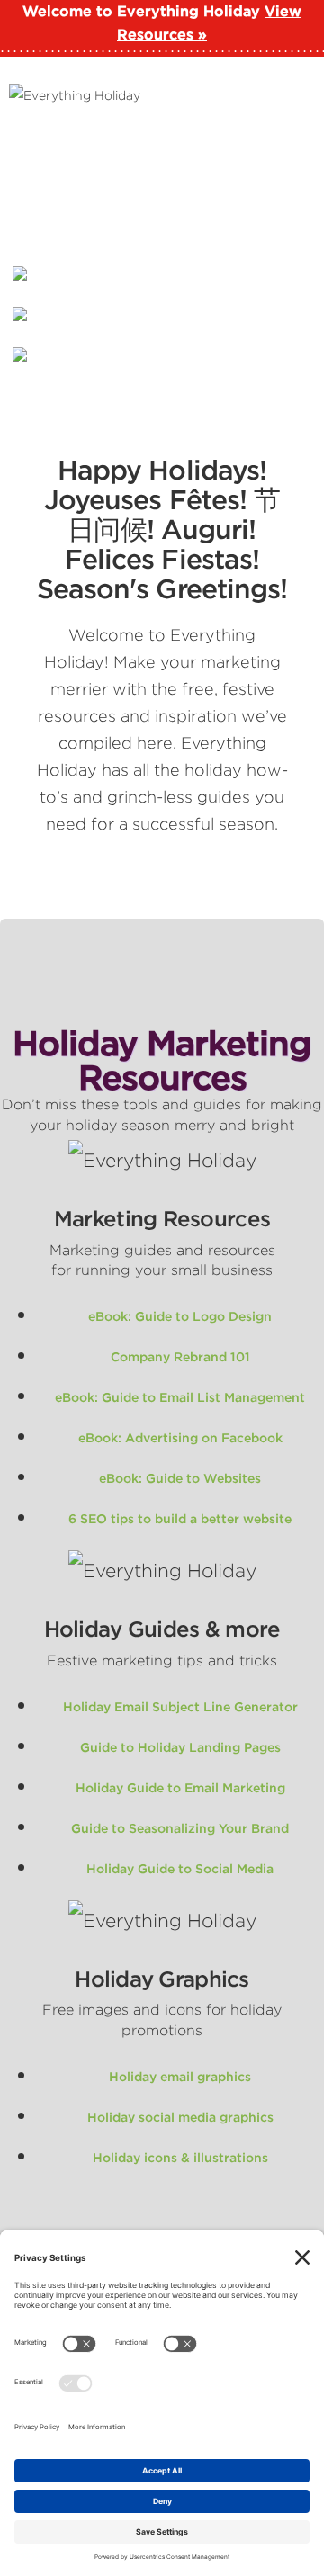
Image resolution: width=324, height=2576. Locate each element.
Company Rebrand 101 (180, 1357)
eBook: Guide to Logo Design (180, 1316)
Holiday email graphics (180, 2077)
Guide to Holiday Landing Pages (180, 1747)
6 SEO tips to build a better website (180, 1519)
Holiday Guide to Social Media (180, 1869)
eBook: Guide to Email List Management (180, 1397)
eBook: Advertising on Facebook (180, 1438)
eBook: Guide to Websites (180, 1478)
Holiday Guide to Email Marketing (180, 1788)
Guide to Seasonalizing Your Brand (180, 1828)
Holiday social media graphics (180, 2117)
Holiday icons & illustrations (180, 2158)
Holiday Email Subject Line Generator (180, 1707)
